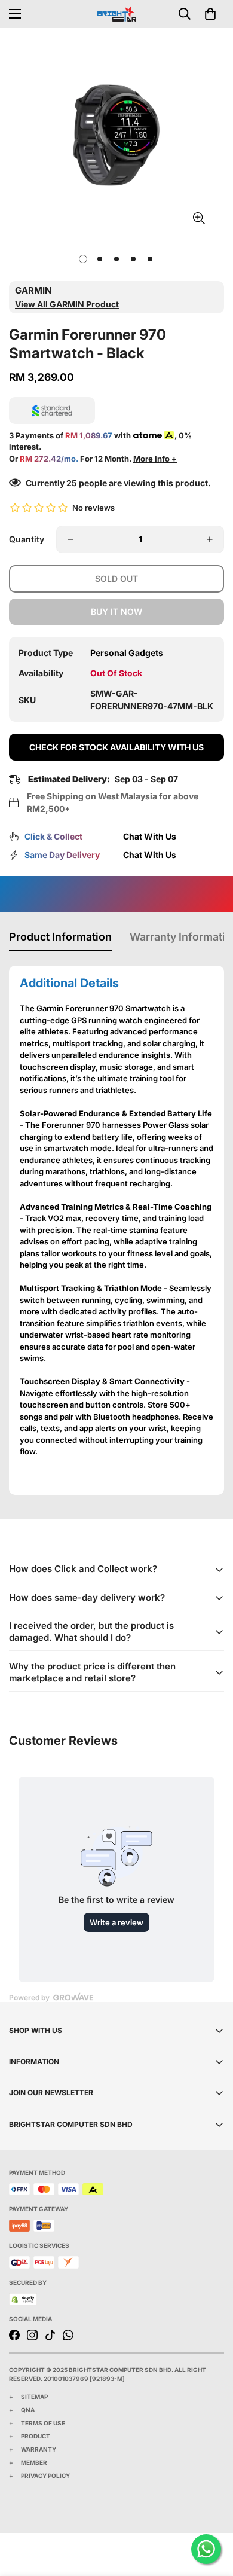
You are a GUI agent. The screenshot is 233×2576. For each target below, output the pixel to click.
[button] (210, 14)
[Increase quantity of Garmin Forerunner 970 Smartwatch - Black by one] (210, 539)
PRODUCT (36, 2436)
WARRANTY (39, 2449)
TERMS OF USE (43, 2423)
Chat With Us (150, 836)
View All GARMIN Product (67, 304)
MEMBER (34, 2462)
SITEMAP (34, 2397)
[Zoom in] (199, 219)
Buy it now (116, 611)
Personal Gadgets (127, 653)
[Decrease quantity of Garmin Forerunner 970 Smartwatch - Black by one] (70, 539)
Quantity (27, 539)
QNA (28, 2410)
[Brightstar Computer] (117, 13)
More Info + (155, 459)
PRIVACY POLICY (45, 2476)
